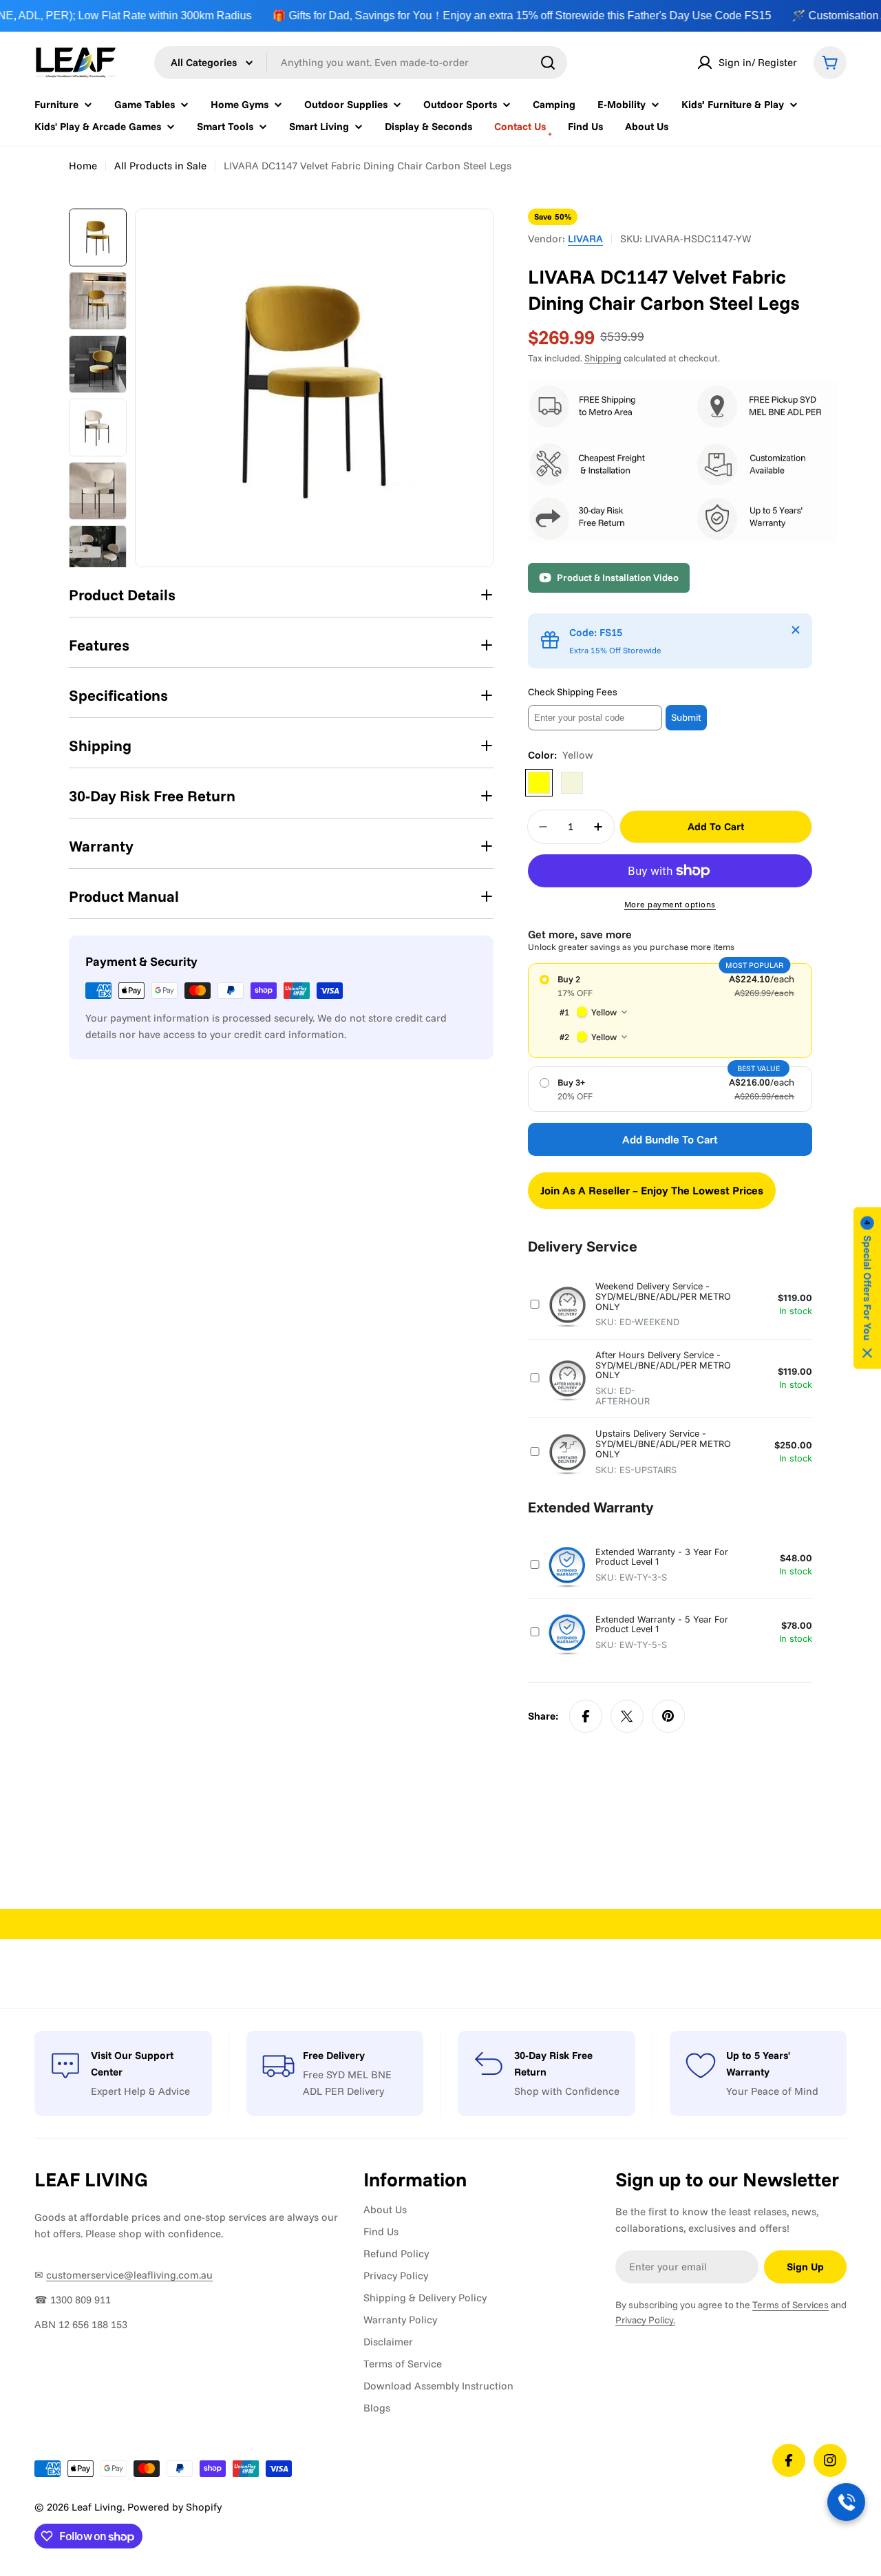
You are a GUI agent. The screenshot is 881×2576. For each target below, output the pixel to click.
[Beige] (572, 783)
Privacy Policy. (645, 2320)
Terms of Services (790, 2305)
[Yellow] (539, 783)
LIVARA (585, 239)
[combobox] (361, 63)
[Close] (796, 630)
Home (83, 166)
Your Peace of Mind (772, 2091)
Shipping (603, 358)
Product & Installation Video (618, 578)
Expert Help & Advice (140, 2091)
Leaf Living (97, 2507)
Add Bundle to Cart (670, 1139)
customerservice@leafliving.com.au (129, 2275)
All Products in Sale (160, 166)
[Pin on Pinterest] (668, 1716)
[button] (867, 1288)
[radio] (670, 1011)
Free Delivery (334, 2055)
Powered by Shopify (174, 2507)
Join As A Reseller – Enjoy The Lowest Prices (652, 1190)
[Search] (548, 63)
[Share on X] (627, 1716)
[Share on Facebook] (586, 1716)
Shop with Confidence (567, 2091)
